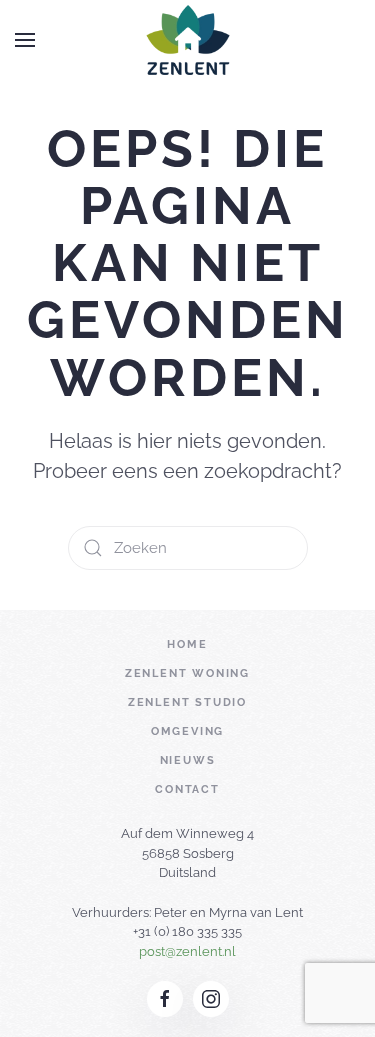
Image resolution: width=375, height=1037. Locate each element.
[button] (25, 40)
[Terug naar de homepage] (187, 40)
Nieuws (188, 760)
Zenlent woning (187, 673)
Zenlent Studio (187, 702)
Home (187, 644)
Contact (187, 789)
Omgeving (187, 731)
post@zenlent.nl (187, 951)
